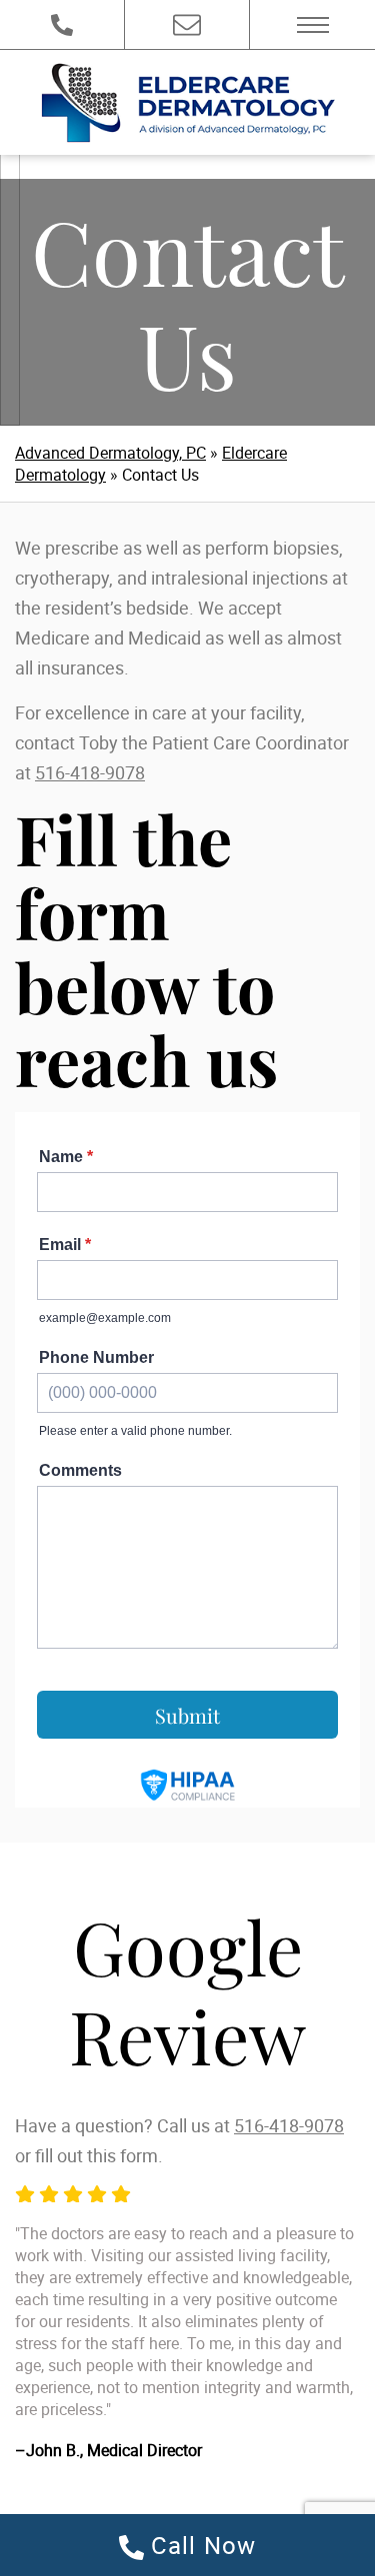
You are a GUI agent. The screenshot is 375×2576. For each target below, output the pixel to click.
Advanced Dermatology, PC (110, 453)
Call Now (200, 2545)
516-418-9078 (90, 772)
